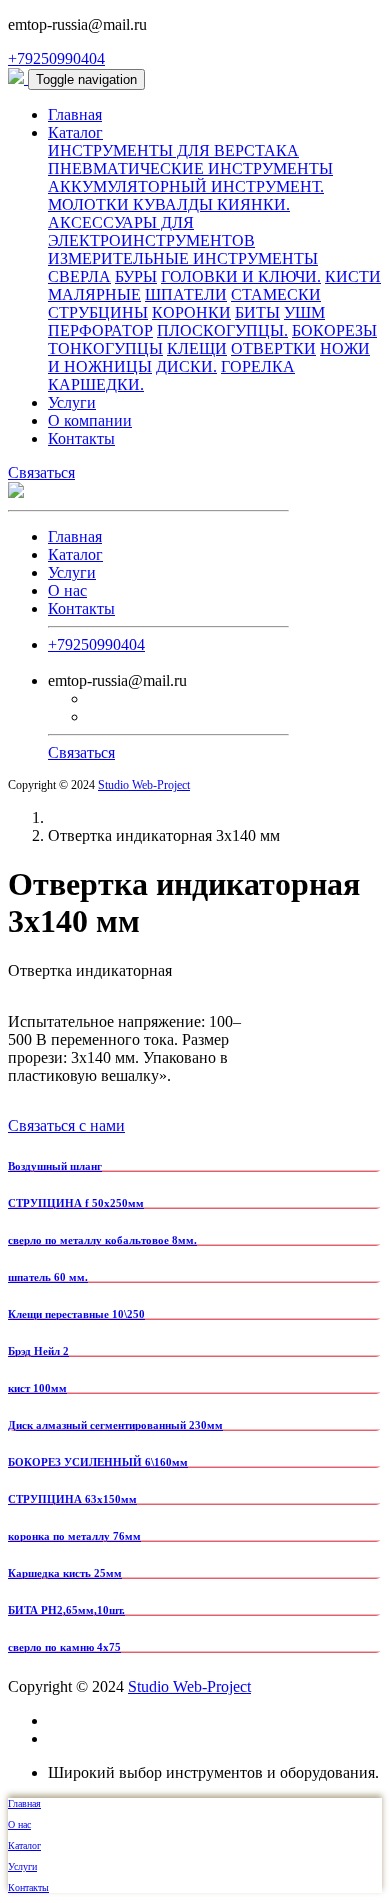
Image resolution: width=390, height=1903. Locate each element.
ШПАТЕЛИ (186, 294)
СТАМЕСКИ (276, 294)
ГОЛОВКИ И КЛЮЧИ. (241, 276)
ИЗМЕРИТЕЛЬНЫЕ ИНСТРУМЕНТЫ (183, 258)
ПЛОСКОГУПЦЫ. (222, 330)
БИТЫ (257, 312)
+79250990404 (56, 58)
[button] (86, 79)
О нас (67, 590)
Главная (75, 114)
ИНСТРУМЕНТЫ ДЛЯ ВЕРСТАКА (173, 150)
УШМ (304, 312)
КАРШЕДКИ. (96, 384)
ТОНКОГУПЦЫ (105, 348)
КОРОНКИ (191, 312)
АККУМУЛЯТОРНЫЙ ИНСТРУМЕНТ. (186, 186)
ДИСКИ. (186, 366)
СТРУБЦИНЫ (98, 312)
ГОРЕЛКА (258, 366)
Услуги (72, 402)
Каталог (75, 132)
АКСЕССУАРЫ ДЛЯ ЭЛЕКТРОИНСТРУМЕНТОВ (151, 231)
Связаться (41, 472)
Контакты (81, 438)
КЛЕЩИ (197, 348)
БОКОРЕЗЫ (334, 330)
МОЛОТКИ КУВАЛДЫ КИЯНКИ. (169, 204)
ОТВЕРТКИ (273, 348)
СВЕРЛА (79, 276)
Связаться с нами (66, 1125)
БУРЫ (136, 276)
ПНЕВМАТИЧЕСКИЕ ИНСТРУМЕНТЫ (190, 168)
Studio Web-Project (144, 785)
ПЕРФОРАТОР (100, 330)
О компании (90, 420)
